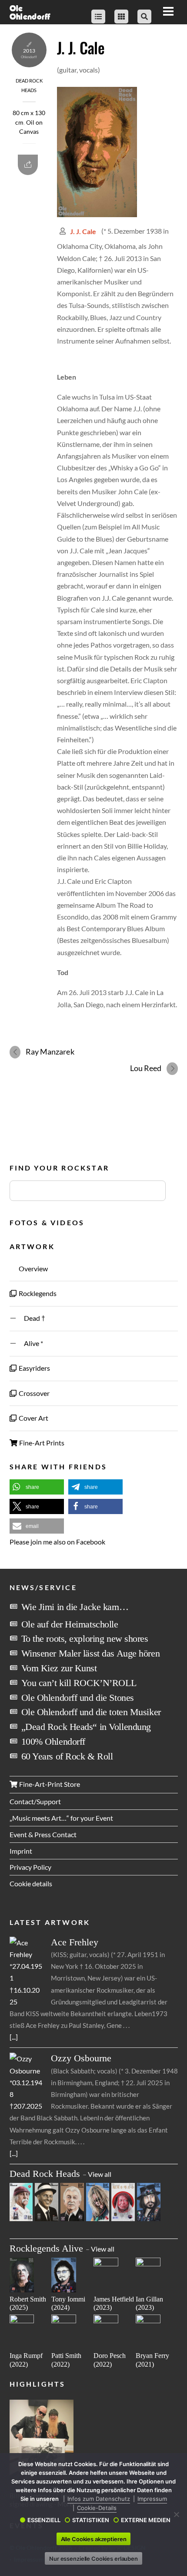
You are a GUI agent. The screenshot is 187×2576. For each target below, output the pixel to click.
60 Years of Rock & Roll (67, 1756)
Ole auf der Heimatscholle (70, 1624)
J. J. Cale (81, 47)
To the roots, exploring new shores (85, 1639)
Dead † (31, 1318)
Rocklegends (37, 1293)
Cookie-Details (97, 2508)
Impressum (152, 2499)
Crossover (33, 1393)
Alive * (30, 1343)
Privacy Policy (30, 1867)
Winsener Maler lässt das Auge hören (91, 1653)
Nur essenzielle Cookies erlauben (93, 2559)
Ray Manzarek (50, 1052)
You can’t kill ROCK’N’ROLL (79, 1683)
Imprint (21, 1851)
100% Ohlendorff (53, 1741)
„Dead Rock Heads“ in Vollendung (86, 1727)
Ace (75, 1942)
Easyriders (34, 1368)
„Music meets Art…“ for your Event (61, 1818)
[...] (14, 2037)
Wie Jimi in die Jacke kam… (75, 1607)
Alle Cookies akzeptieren (94, 2539)
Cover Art (33, 1418)
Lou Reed (146, 1068)
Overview (33, 1268)
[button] (37, 1487)
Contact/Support (35, 1801)
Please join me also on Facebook (57, 1542)
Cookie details (31, 1883)
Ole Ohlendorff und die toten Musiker (91, 1712)
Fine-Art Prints (41, 1443)
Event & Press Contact (43, 1834)
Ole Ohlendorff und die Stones (78, 1698)
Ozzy (81, 2058)
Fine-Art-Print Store (49, 1784)
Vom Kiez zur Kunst (59, 1668)
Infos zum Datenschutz (99, 2499)
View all (100, 2174)
